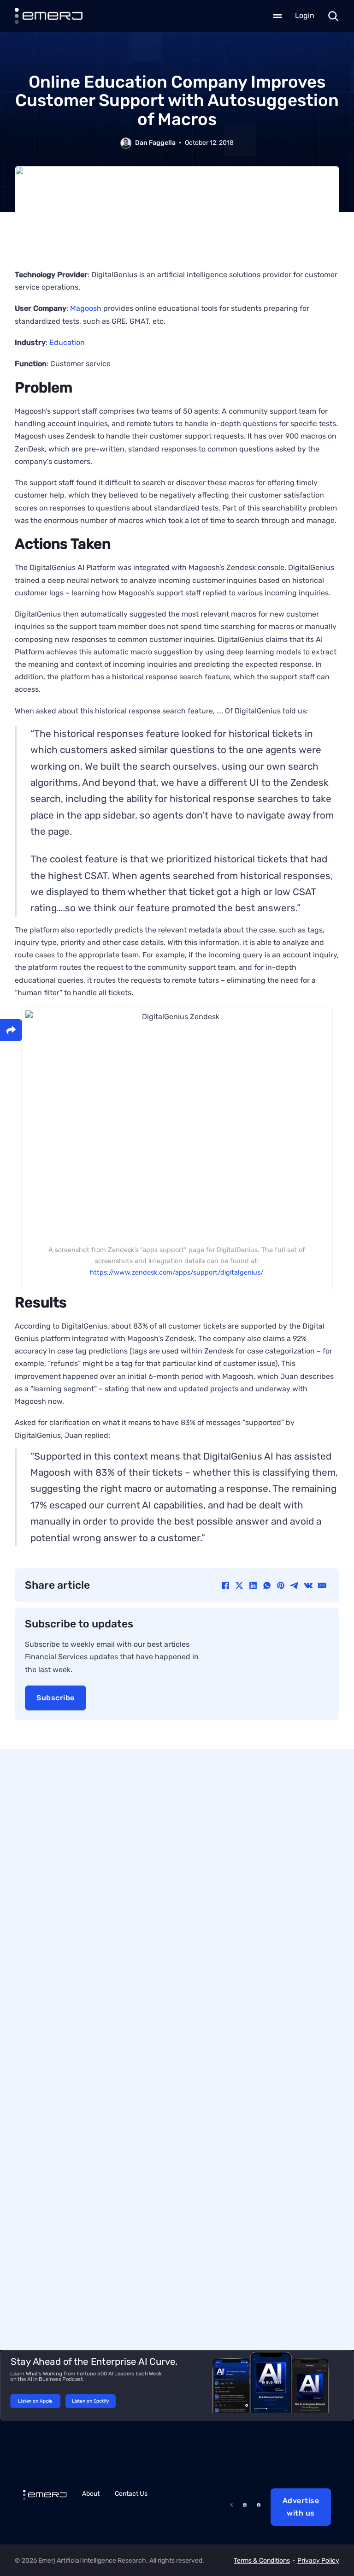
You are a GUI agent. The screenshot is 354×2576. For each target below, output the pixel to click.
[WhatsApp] (267, 1585)
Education (67, 342)
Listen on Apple (35, 2401)
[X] (239, 1585)
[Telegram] (295, 1585)
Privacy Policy (318, 2561)
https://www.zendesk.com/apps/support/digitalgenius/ (177, 1273)
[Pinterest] (281, 1585)
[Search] (333, 16)
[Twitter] (231, 2507)
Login (305, 15)
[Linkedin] (245, 2507)
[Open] (277, 16)
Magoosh (86, 308)
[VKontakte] (308, 1585)
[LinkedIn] (253, 1585)
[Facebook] (225, 1585)
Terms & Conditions (262, 2561)
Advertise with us (301, 2507)
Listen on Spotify (91, 2401)
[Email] (322, 1585)
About (91, 2494)
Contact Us (131, 2494)
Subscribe (56, 1698)
